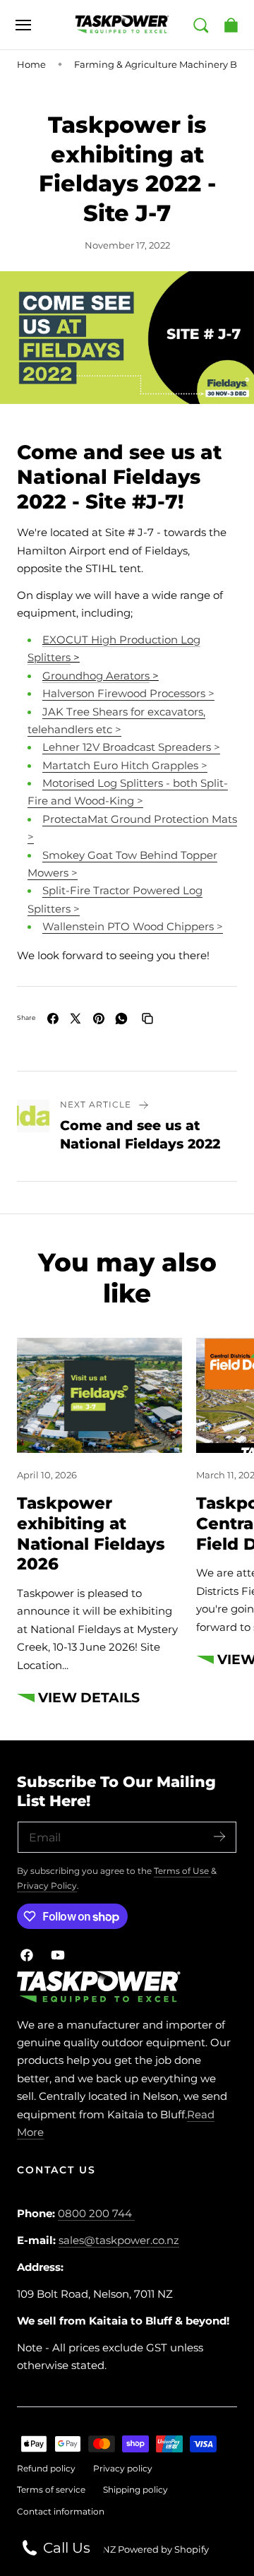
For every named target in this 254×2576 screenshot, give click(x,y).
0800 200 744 (95, 2214)
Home (31, 64)
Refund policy (46, 2468)
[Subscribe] (219, 1836)
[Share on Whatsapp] (121, 1019)
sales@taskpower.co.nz (119, 2240)
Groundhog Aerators (96, 676)
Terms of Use (182, 1871)
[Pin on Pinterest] (99, 1019)
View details (89, 1698)
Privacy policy (123, 2468)
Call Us (65, 2548)
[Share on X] (75, 1019)
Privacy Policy (47, 1886)
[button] (23, 25)
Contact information (61, 2511)
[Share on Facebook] (53, 1019)
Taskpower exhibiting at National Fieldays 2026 (91, 1533)
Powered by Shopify (163, 2549)
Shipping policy (135, 2489)
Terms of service (51, 2489)
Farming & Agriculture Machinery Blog (163, 64)
